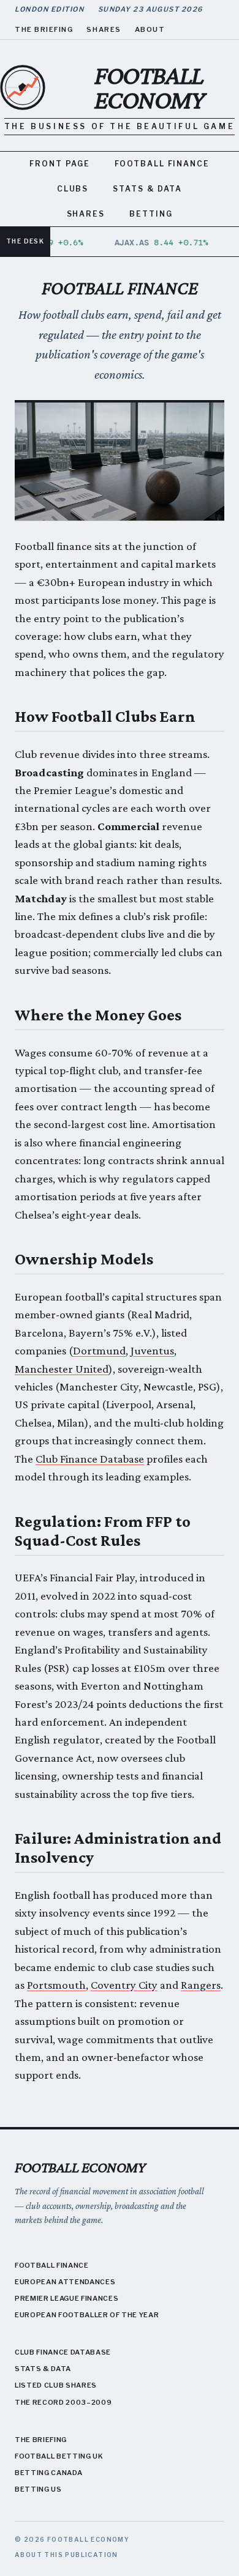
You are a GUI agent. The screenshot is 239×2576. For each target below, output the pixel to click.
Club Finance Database (90, 1459)
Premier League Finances (66, 2298)
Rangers (201, 1985)
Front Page (60, 164)
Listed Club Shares (56, 2385)
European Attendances (65, 2282)
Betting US (38, 2489)
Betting (151, 214)
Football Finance (162, 164)
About (150, 29)
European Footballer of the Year (87, 2315)
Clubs (73, 189)
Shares (104, 29)
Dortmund (99, 1350)
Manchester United (62, 1369)
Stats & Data (147, 189)
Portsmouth (56, 1985)
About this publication (66, 2555)
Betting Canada (48, 2473)
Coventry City (124, 1985)
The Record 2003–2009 (63, 2402)
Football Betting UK (59, 2456)
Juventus (152, 1350)
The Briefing (44, 29)
